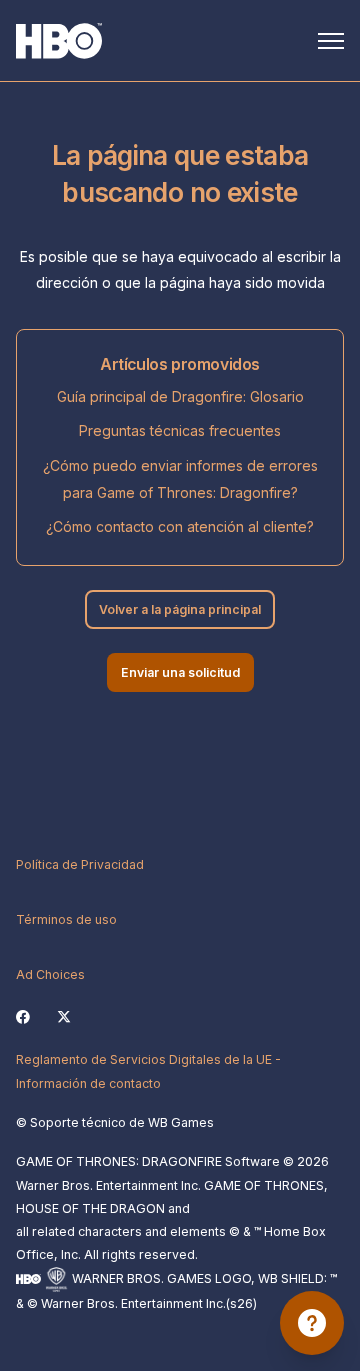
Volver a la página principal (180, 609)
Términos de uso (66, 919)
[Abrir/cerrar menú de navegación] (331, 41)
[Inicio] (59, 41)
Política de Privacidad (80, 864)
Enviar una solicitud (180, 672)
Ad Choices (50, 974)
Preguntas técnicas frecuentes (180, 430)
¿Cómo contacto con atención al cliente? (180, 526)
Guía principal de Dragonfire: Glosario (180, 396)
